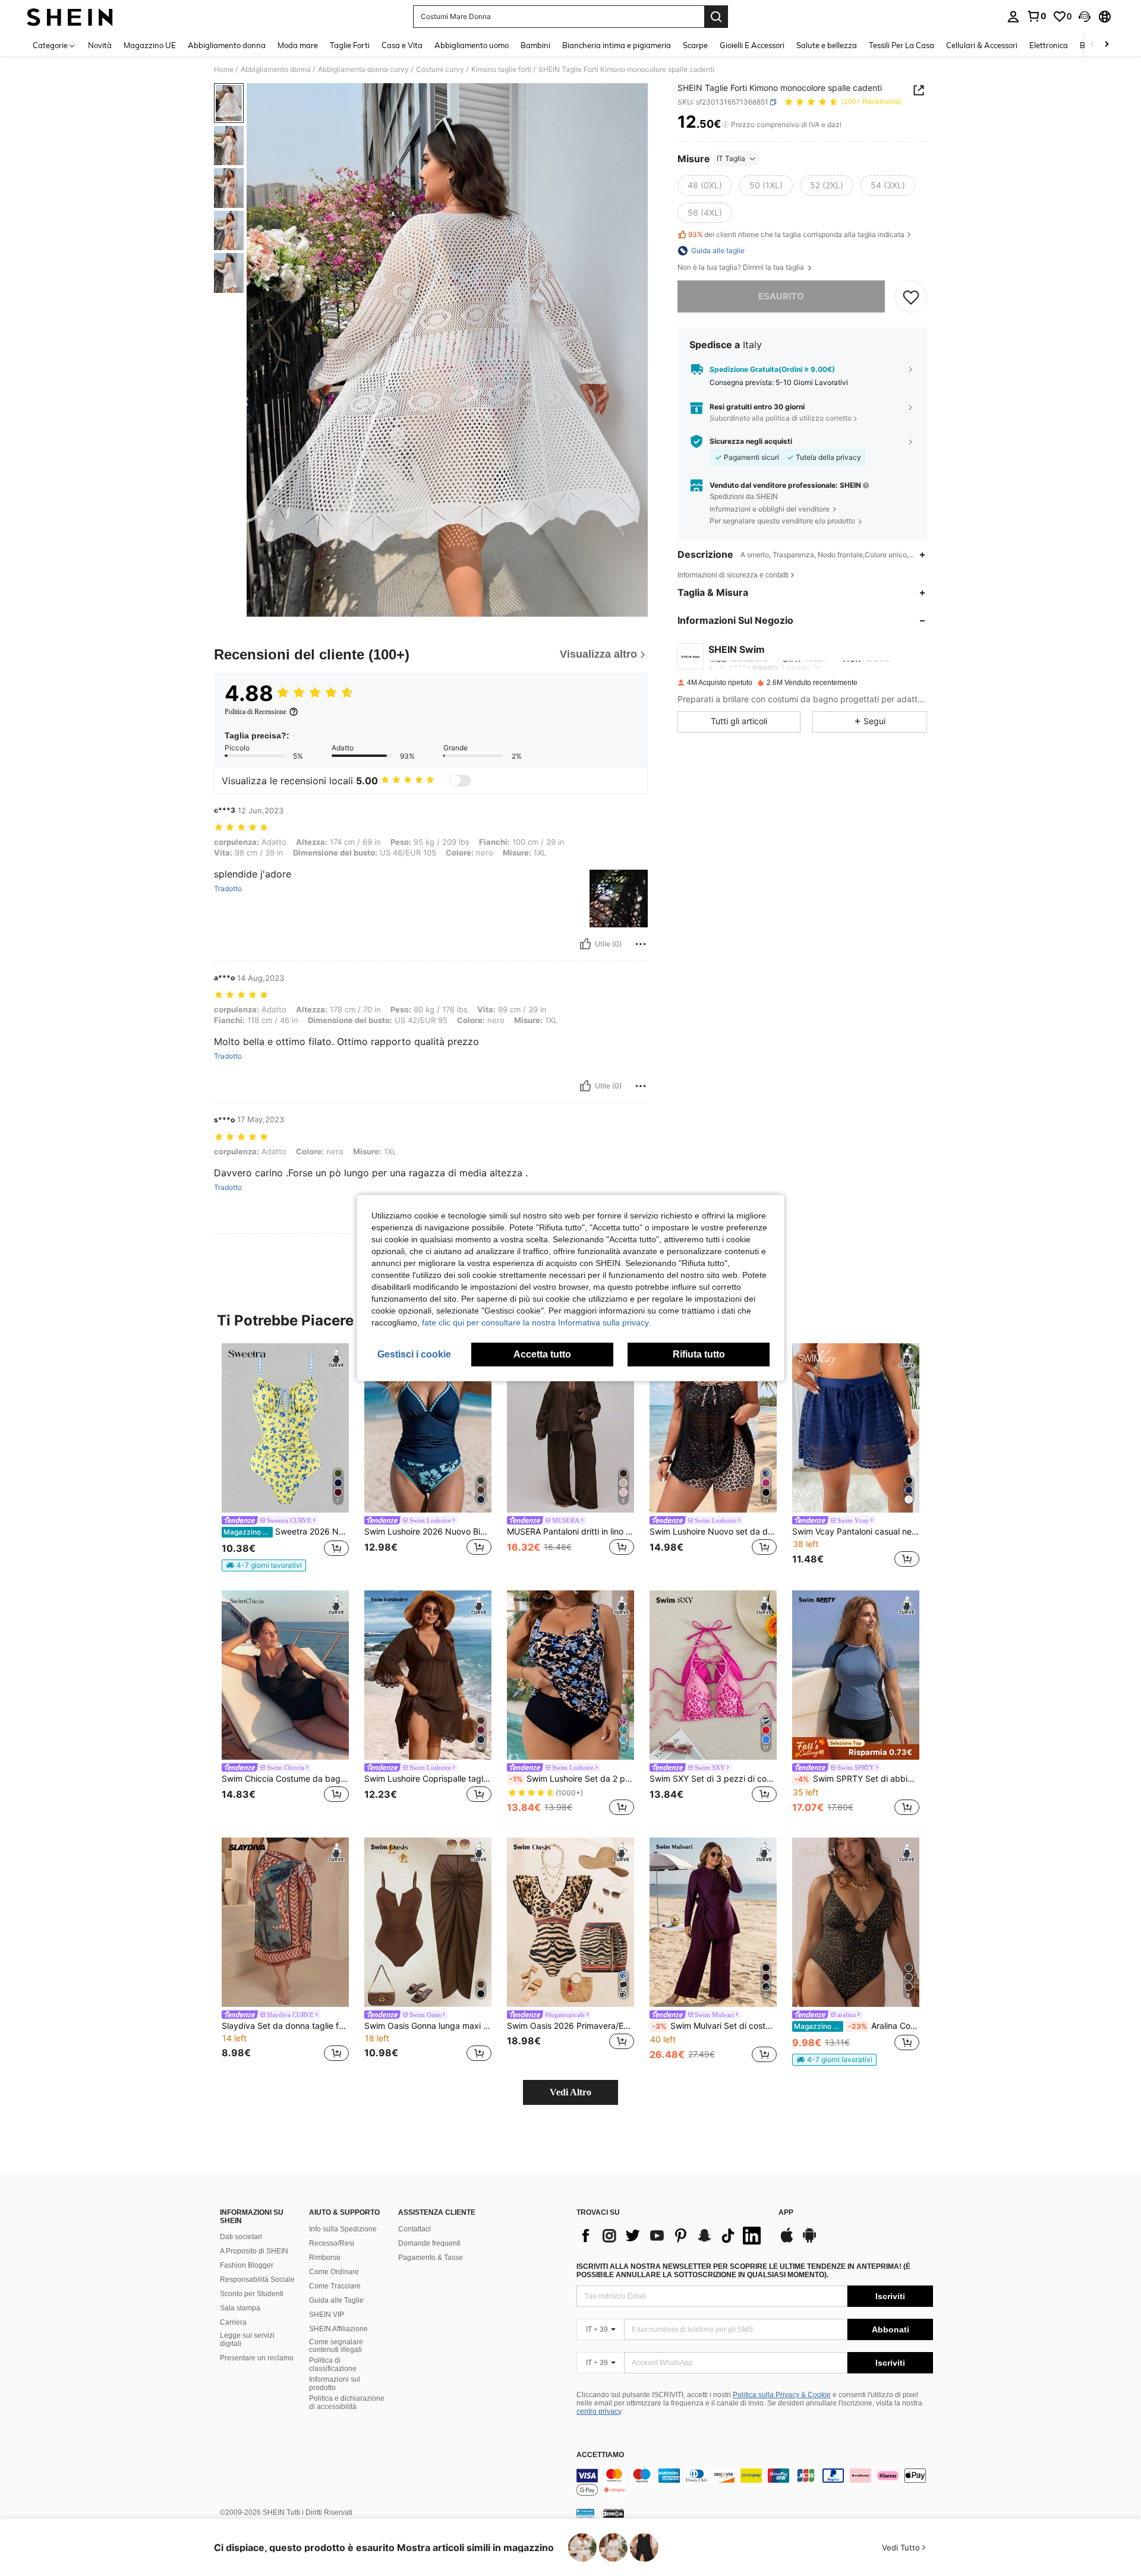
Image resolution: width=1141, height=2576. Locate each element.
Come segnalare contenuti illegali (336, 2346)
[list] (672, 2236)
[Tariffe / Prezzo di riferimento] (725, 125)
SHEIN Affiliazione (338, 2329)
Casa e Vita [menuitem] (402, 45)
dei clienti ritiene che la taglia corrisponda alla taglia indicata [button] (796, 235)
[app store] (787, 2241)
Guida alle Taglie (336, 2300)
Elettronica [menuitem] (1049, 45)
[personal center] (1013, 17)
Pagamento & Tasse (431, 2258)
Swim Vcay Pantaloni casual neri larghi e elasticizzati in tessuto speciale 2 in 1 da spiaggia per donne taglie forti (856, 1532)
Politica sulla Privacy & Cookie (782, 2395)
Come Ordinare (334, 2272)
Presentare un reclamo (257, 2358)
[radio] (705, 185)
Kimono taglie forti (501, 70)
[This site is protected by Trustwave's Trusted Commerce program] (585, 2513)
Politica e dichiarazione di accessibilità (347, 2403)
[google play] (809, 2241)
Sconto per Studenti (252, 2294)
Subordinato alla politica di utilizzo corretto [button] (781, 418)
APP (786, 2213)
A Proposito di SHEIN (254, 2251)
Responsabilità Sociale (257, 2280)
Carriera (233, 2322)
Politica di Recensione (256, 712)
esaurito (781, 296)
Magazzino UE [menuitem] (150, 45)
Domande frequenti (429, 2243)
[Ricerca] (716, 17)
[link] (1036, 16)
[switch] (460, 781)
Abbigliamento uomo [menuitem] (472, 45)
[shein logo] (70, 17)
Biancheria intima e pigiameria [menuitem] (617, 45)
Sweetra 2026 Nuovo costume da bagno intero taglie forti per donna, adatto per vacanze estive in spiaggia (286, 1532)
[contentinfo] (755, 2483)
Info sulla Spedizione (343, 2229)
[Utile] (585, 944)
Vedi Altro (570, 2092)
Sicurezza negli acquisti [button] (751, 441)
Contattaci (415, 2229)
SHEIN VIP (327, 2315)
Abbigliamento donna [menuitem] (227, 45)
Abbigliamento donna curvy (363, 70)
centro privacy (599, 2411)
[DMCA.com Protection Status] (614, 2513)
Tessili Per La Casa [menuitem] (902, 45)
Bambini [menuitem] (535, 45)
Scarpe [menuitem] (695, 45)
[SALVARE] (911, 296)
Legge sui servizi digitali (247, 2340)
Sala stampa (240, 2308)
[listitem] (285, 1457)
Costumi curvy (440, 70)
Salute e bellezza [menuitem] (827, 45)
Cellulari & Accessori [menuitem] (982, 45)
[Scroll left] (1092, 45)
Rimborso (325, 2258)
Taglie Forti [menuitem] (350, 45)
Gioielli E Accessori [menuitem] (752, 45)
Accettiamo (600, 2455)
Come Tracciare (335, 2286)
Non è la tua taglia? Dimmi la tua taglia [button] (742, 267)
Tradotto (228, 889)
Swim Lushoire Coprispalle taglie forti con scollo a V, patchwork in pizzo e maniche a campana (428, 1779)
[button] (1085, 17)
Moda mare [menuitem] (298, 45)
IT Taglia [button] (731, 158)
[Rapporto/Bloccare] (641, 944)
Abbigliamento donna (276, 70)
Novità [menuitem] (100, 45)
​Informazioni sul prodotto (335, 2384)
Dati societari (241, 2237)
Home (224, 70)
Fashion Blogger (247, 2265)
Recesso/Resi (332, 2243)
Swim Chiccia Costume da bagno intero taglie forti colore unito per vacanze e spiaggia (285, 1779)
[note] (264, 1565)
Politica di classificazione (333, 2365)
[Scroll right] (1107, 45)
